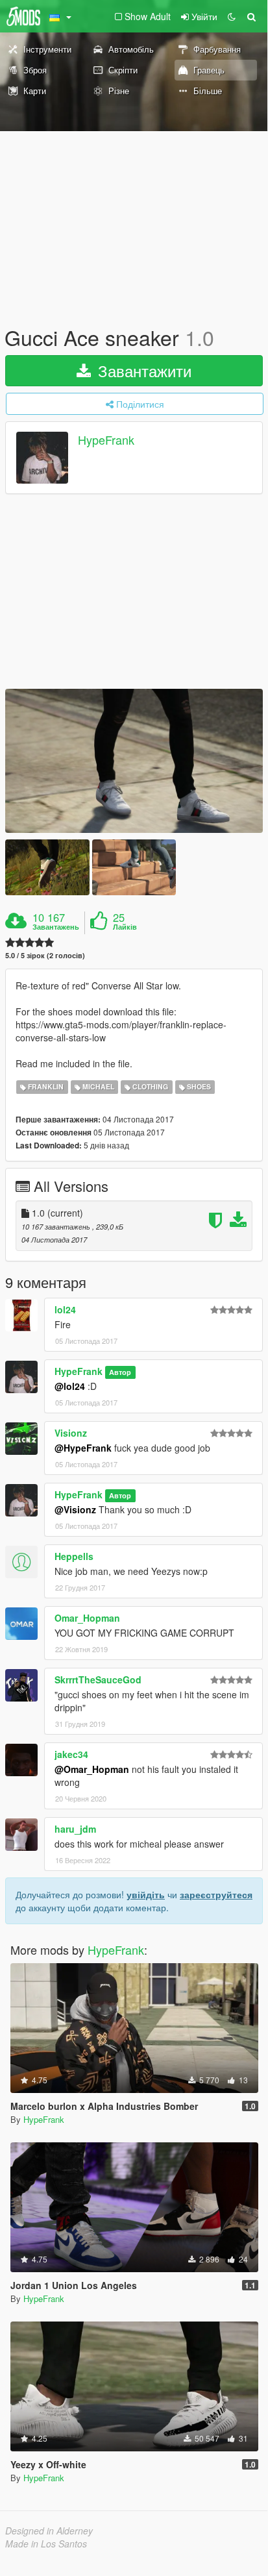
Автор (120, 1372)
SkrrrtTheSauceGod (98, 1679)
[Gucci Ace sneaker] (134, 761)
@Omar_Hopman (92, 1769)
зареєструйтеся (216, 1894)
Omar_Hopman (87, 1618)
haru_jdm (75, 1829)
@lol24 (70, 1386)
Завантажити (142, 370)
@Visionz (75, 1509)
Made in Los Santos (46, 2544)
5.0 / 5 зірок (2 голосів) (45, 955)
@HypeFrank (83, 1448)
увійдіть (146, 1894)
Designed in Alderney (49, 2531)
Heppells (74, 1556)
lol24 (65, 1309)
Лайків (125, 927)
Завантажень (56, 927)
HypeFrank (106, 440)
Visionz (71, 1433)
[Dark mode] (232, 16)
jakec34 (71, 1754)
